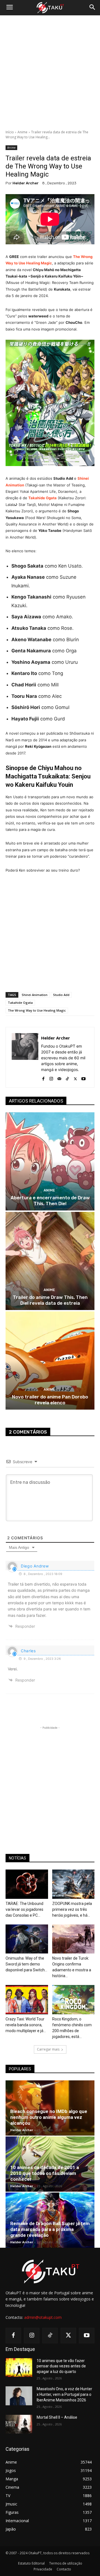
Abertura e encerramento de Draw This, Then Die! (50, 1200)
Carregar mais (48, 2049)
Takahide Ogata (20, 1003)
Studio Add (61, 995)
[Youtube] (83, 1078)
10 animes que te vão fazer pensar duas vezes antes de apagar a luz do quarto (61, 2366)
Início (10, 132)
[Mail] (59, 1078)
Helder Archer (26, 183)
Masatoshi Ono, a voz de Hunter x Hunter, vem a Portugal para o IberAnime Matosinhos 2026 (64, 2394)
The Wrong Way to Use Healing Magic (37, 1010)
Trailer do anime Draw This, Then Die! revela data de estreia (50, 1300)
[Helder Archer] (25, 1057)
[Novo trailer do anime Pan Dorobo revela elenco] (50, 1361)
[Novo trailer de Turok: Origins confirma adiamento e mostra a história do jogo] (73, 1939)
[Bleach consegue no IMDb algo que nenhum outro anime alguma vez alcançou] (50, 2108)
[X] (75, 1078)
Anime (22, 132)
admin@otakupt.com (43, 2317)
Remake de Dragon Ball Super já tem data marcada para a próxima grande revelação (50, 2229)
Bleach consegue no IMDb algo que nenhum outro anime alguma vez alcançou (49, 2117)
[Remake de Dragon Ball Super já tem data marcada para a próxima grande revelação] (50, 2220)
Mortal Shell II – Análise (57, 2417)
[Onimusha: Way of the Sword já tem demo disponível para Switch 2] (27, 1939)
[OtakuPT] (50, 8)
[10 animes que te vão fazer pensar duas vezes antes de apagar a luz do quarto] (19, 2368)
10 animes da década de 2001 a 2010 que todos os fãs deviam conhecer (45, 2173)
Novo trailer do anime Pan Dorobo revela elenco (50, 1400)
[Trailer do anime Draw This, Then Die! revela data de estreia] (50, 1261)
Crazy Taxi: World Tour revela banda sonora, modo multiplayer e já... (26, 2025)
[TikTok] (67, 1078)
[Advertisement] (50, 73)
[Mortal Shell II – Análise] (19, 2424)
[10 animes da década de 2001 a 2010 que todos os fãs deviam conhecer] (50, 2164)
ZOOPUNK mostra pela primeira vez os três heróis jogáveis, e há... (72, 1909)
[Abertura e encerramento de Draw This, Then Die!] (50, 1161)
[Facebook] (43, 1078)
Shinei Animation (35, 995)
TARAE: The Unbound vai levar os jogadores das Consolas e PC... (24, 1909)
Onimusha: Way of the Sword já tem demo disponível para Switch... (26, 1964)
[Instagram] (51, 1078)
